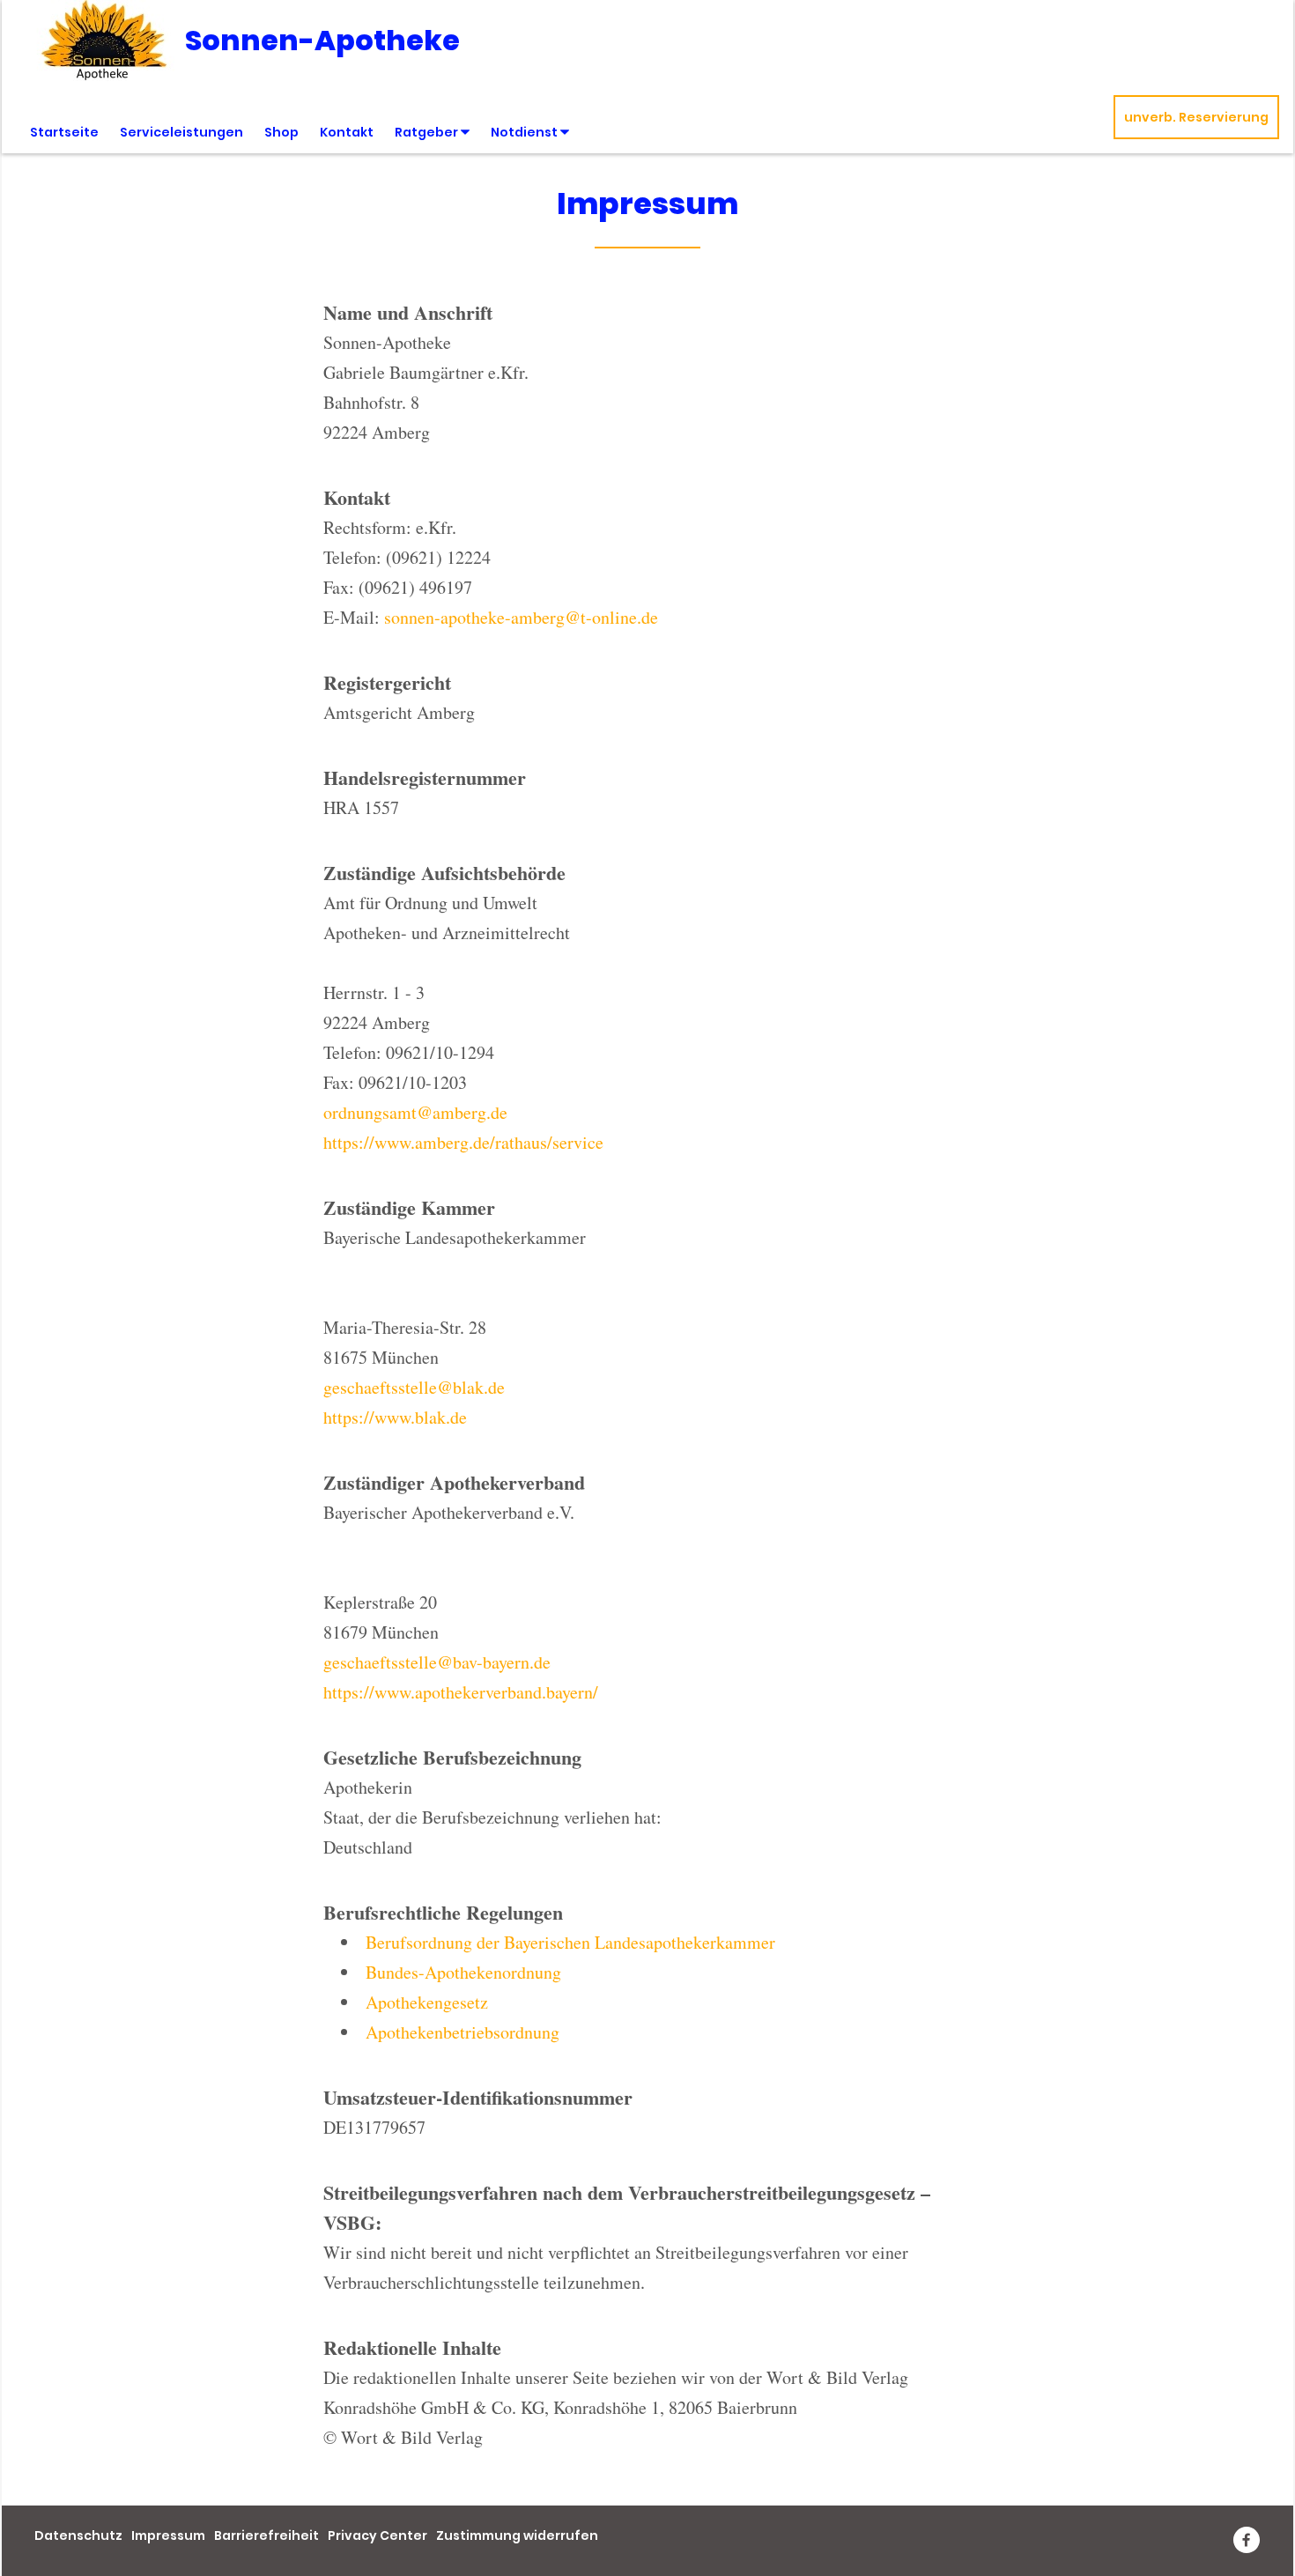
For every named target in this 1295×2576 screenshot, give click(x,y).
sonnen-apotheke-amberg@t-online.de (521, 617)
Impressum (168, 2535)
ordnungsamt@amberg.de (415, 1112)
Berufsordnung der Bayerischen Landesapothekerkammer (570, 1942)
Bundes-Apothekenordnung (463, 1972)
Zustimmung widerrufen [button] (517, 2535)
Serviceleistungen (181, 132)
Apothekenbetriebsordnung (462, 2032)
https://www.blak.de (395, 1417)
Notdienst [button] (525, 132)
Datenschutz (78, 2535)
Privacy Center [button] (377, 2535)
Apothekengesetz (427, 2002)
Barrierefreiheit (266, 2535)
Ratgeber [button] (428, 132)
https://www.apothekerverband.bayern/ (461, 1692)
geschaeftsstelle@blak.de (414, 1387)
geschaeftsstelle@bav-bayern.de (437, 1662)
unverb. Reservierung (1196, 117)
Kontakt (347, 132)
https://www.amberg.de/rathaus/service (463, 1142)
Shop (281, 132)
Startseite (64, 132)
